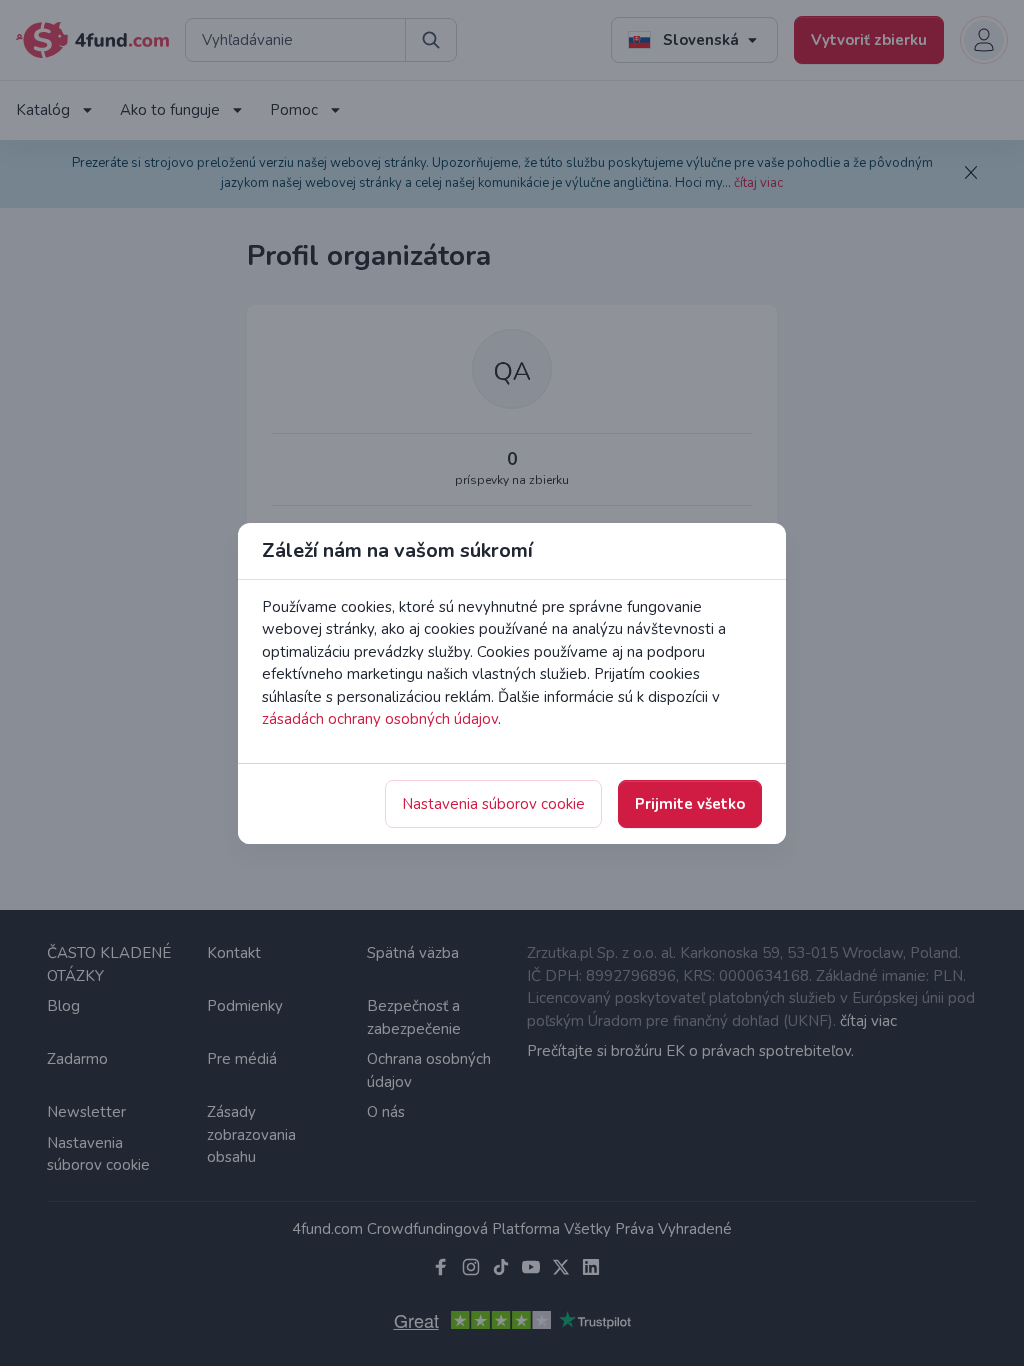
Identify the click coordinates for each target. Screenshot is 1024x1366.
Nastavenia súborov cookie (493, 804)
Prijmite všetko (690, 804)
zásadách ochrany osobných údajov (380, 719)
